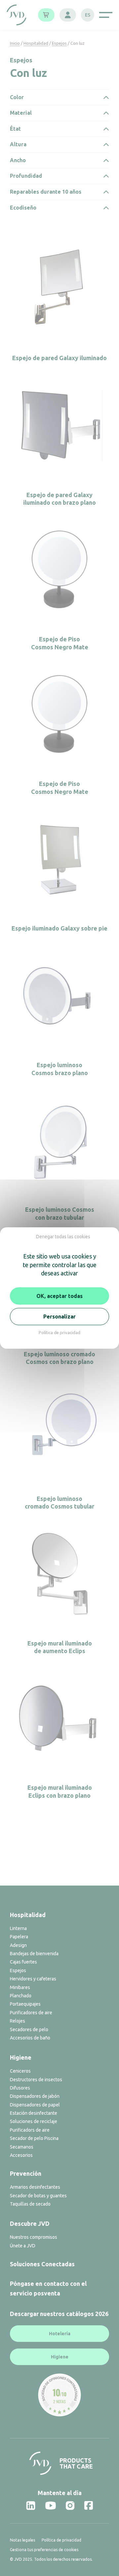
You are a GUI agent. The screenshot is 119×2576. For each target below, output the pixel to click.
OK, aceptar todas (59, 1296)
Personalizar (59, 1317)
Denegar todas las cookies (63, 1237)
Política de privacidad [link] (59, 1332)
